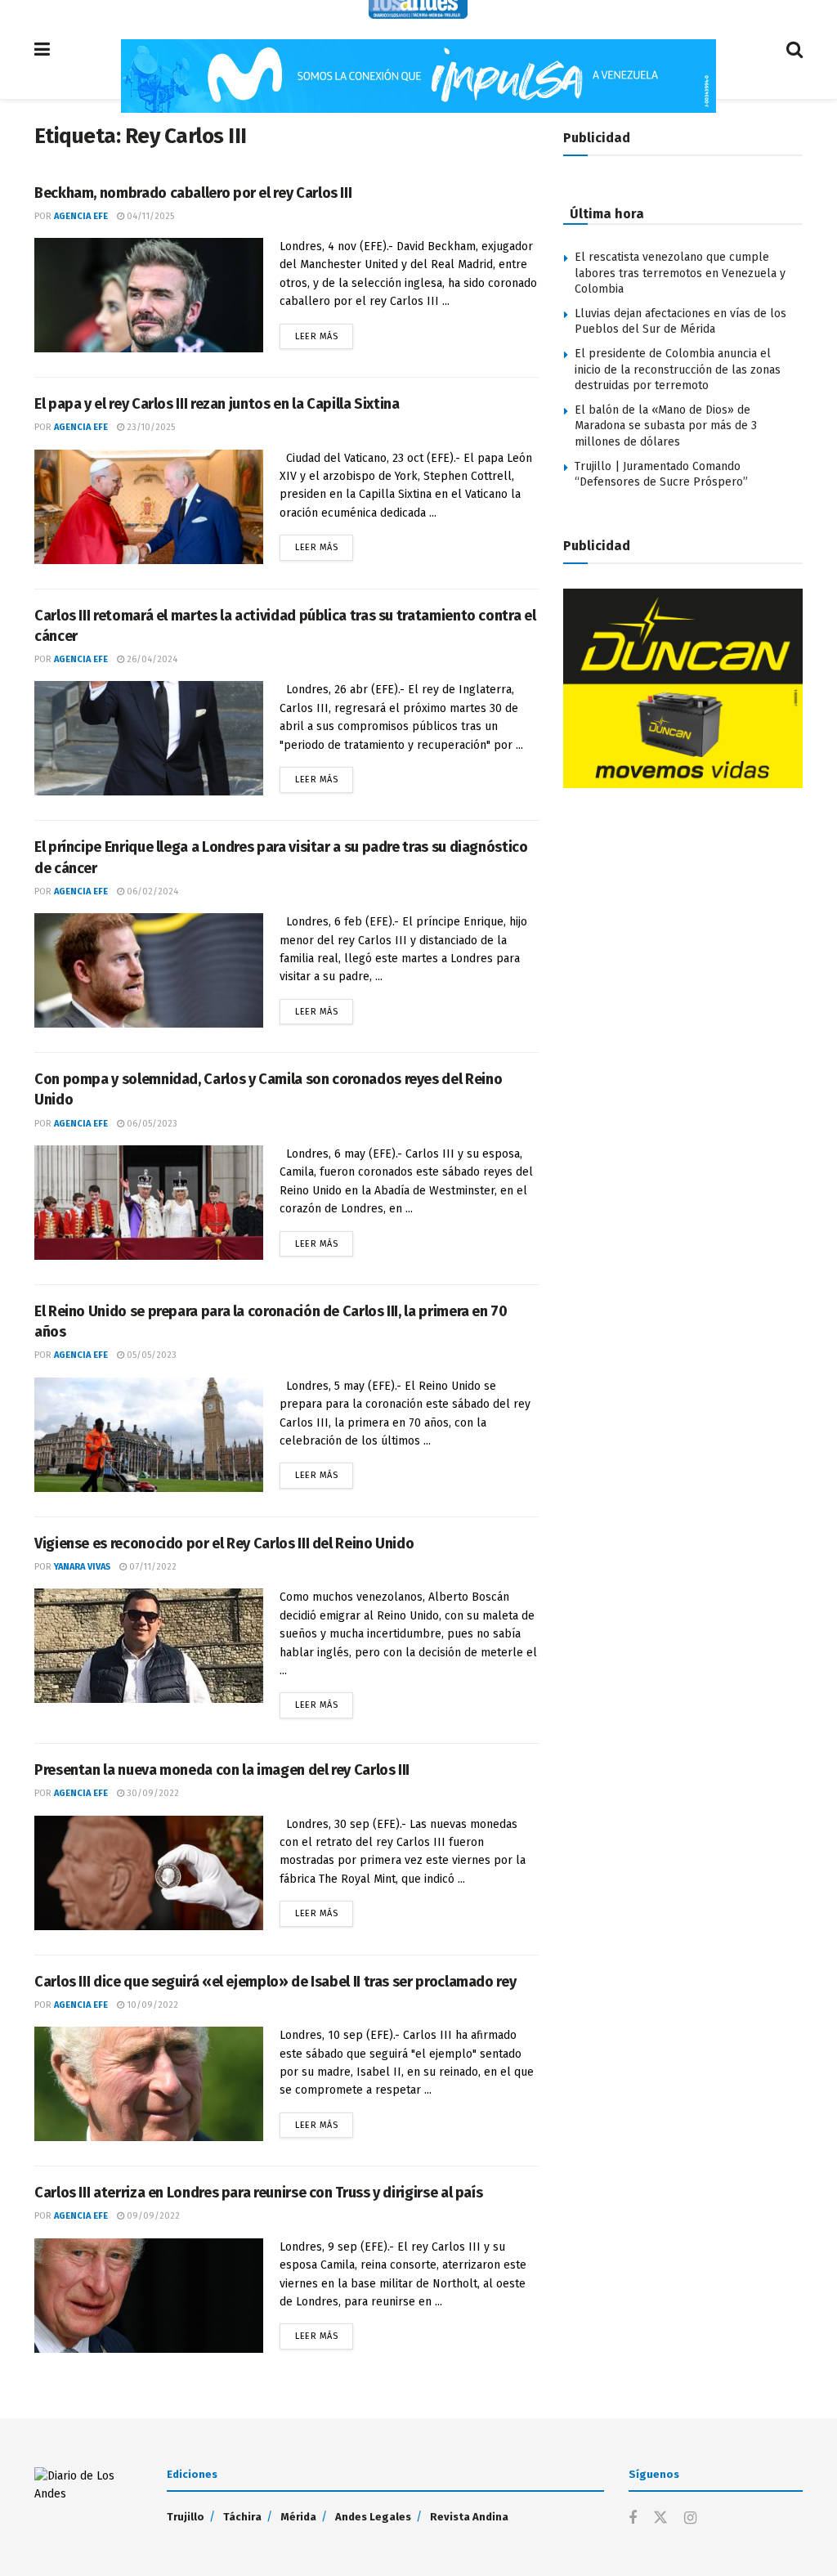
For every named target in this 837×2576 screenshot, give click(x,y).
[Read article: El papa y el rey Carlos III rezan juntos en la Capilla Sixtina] (149, 507)
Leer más (324, 333)
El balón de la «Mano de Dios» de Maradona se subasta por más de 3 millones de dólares (666, 426)
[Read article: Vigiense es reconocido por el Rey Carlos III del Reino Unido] (149, 1646)
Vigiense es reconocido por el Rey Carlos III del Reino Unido (224, 1543)
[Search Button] (794, 49)
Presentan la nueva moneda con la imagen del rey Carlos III (222, 1770)
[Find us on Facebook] (633, 2519)
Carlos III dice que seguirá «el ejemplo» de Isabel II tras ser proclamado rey (275, 1982)
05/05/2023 (150, 1355)
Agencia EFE (81, 216)
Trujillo (186, 2517)
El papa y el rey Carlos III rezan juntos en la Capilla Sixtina (217, 404)
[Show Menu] (42, 49)
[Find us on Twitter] (660, 2518)
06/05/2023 (151, 1124)
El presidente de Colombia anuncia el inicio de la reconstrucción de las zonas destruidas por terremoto (678, 370)
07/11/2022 (152, 1567)
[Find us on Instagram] (690, 2519)
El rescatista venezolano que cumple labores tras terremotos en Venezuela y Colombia (680, 273)
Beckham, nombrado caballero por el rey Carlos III (193, 193)
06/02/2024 (151, 892)
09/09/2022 (152, 2216)
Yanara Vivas (82, 1567)
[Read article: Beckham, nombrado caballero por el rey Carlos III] (149, 295)
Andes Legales (373, 2517)
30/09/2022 (152, 1793)
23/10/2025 (150, 427)
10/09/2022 (151, 2005)
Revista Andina (469, 2517)
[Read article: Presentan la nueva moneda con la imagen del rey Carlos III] (149, 1873)
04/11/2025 (149, 216)
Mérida (298, 2517)
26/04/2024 (151, 659)
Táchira (242, 2517)
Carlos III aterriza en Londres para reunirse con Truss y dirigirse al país (258, 2193)
